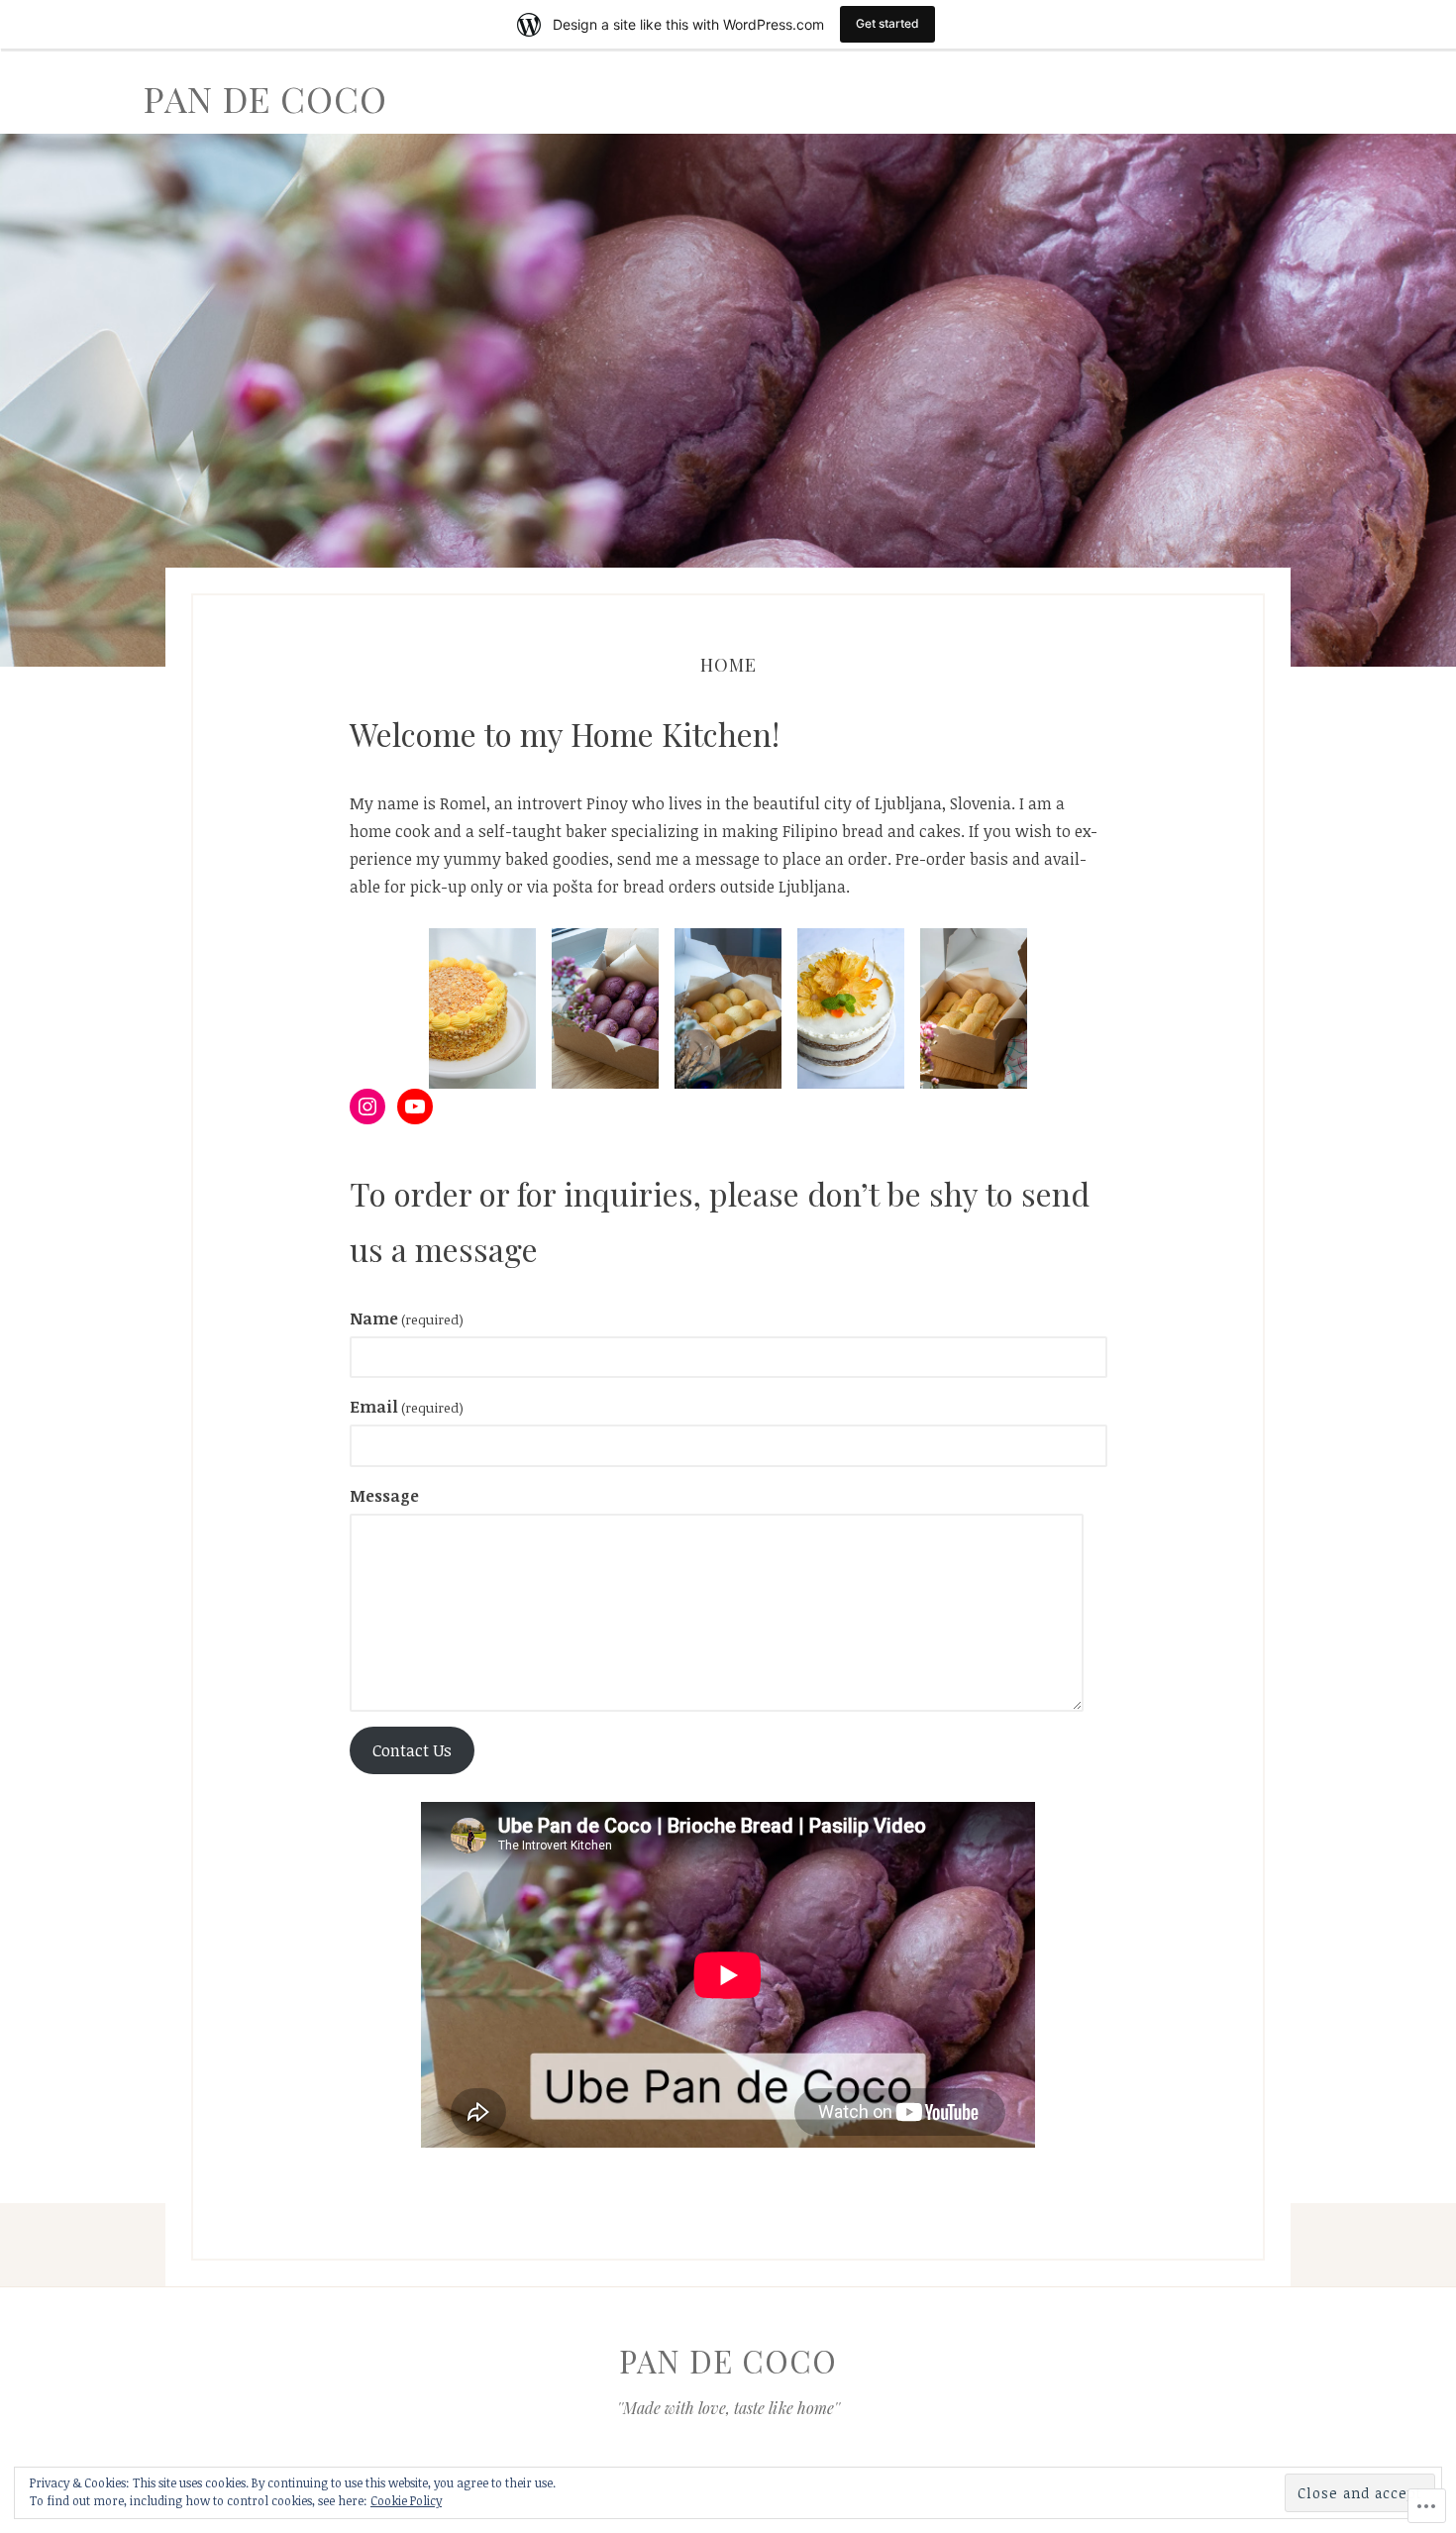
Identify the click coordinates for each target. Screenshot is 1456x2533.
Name (407, 1319)
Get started (887, 23)
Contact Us (412, 1750)
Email (407, 1407)
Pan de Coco (265, 98)
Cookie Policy (406, 2500)
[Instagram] (367, 1107)
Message (384, 1496)
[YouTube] (415, 1107)
